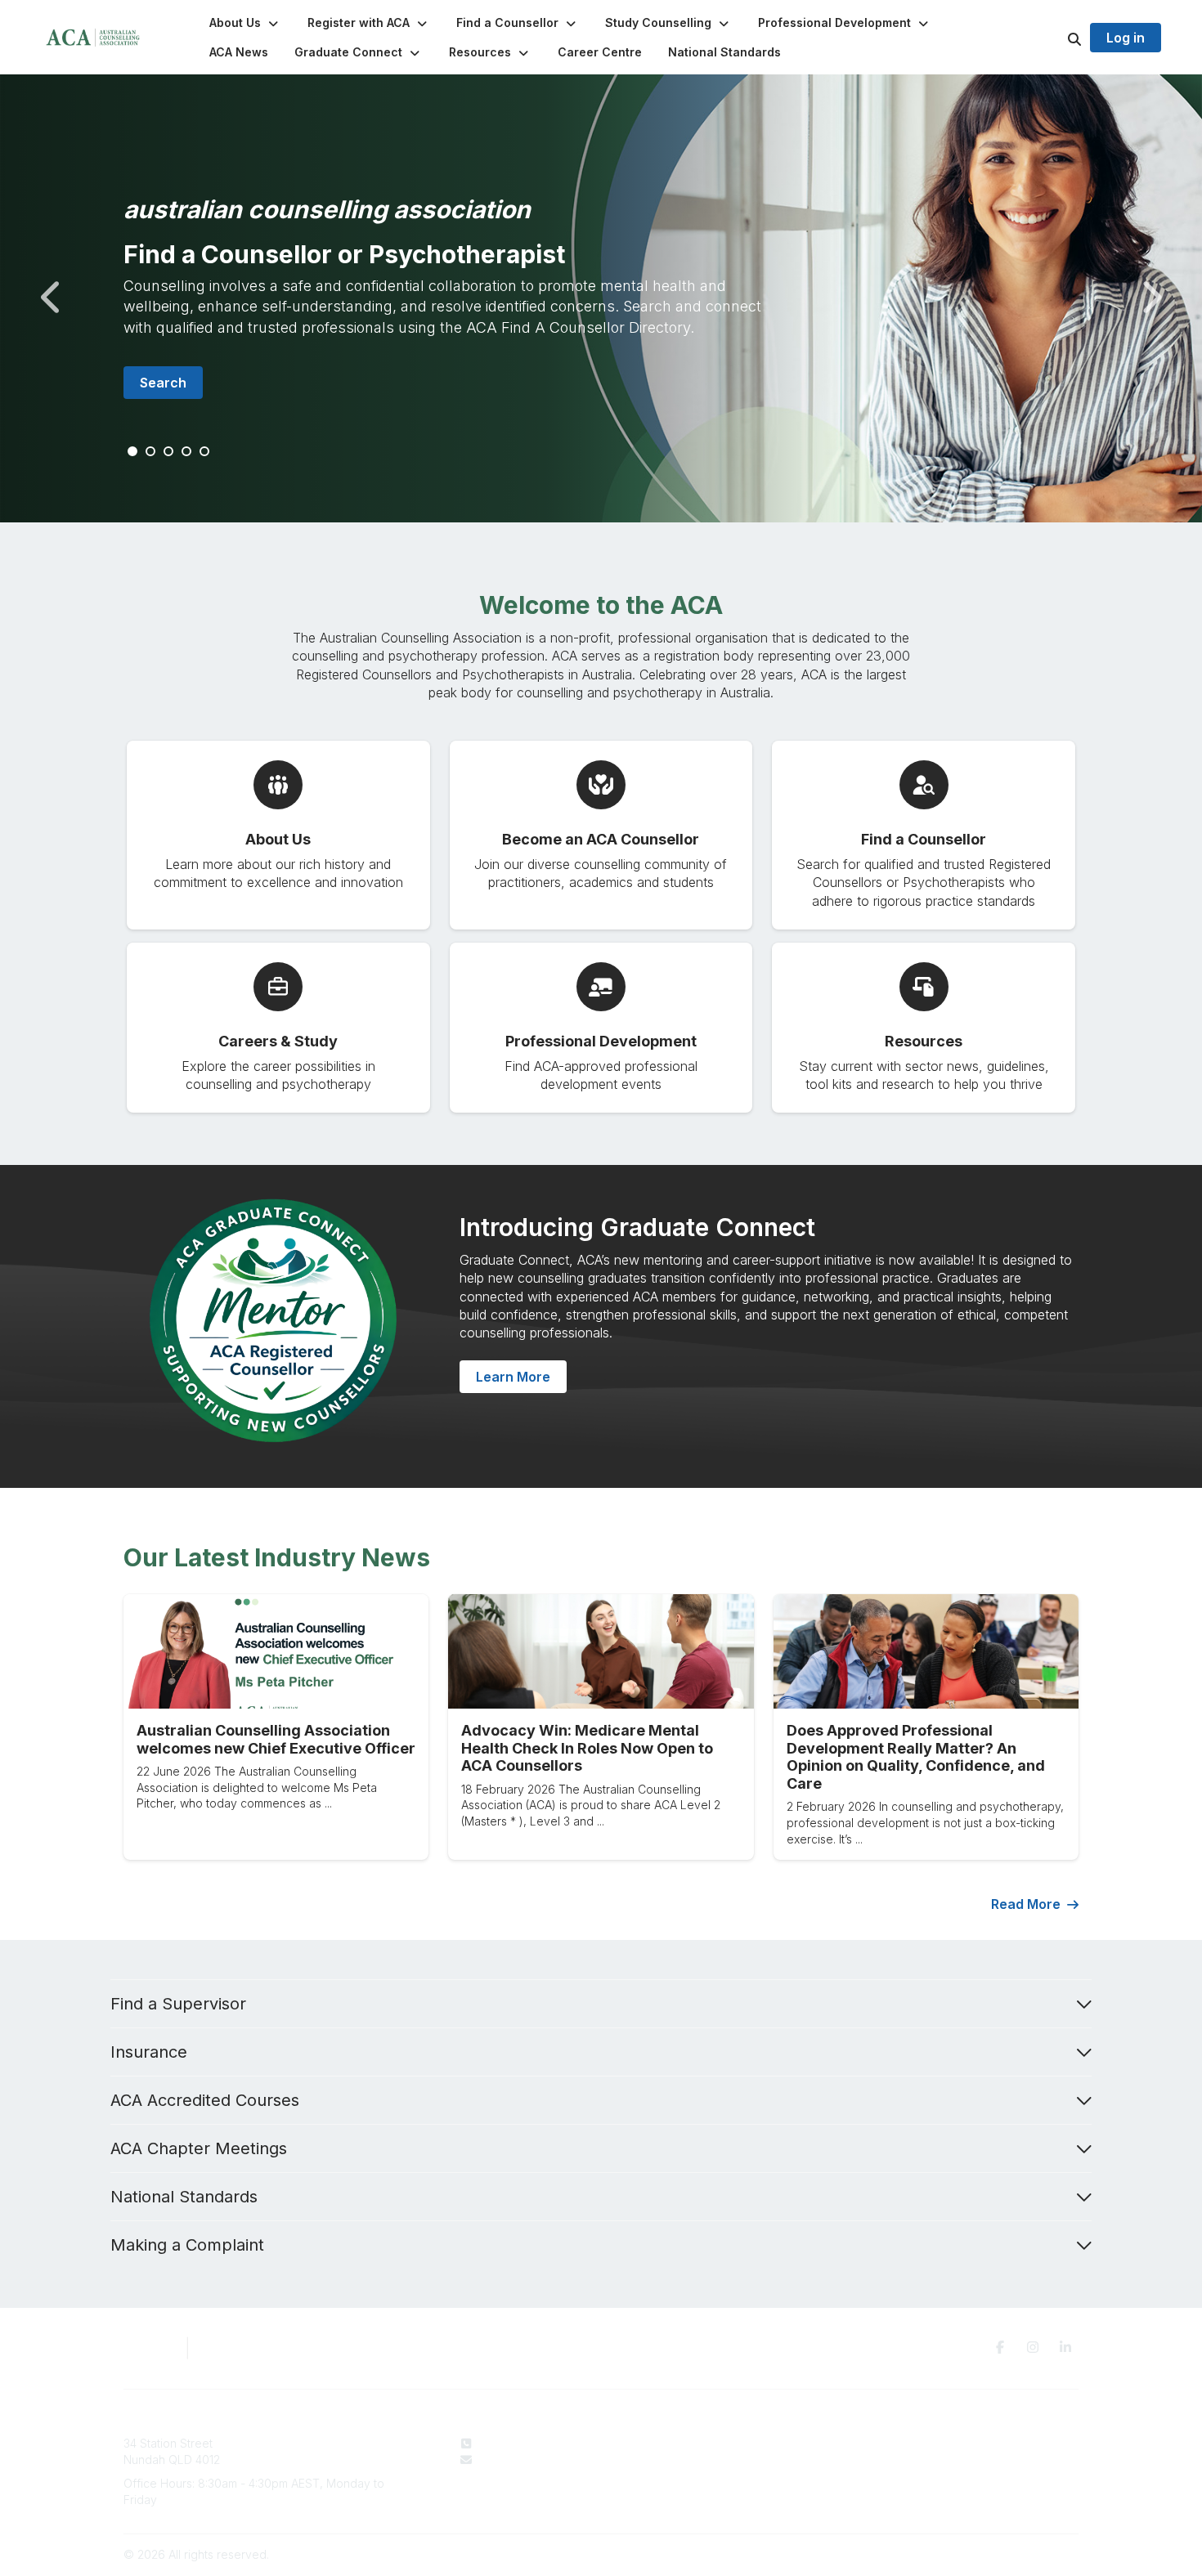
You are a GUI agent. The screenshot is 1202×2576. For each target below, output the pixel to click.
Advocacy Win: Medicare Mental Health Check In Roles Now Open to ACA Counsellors (587, 1748)
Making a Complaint (187, 2245)
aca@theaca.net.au (531, 2460)
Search (163, 383)
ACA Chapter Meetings (199, 2148)
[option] (601, 298)
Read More (1026, 1904)
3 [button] (169, 452)
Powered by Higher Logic (1009, 2554)
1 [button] (133, 452)
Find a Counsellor (720, 2460)
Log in (1126, 38)
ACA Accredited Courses (205, 2100)
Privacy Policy (922, 2443)
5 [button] (205, 452)
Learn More (513, 1377)
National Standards (184, 2197)
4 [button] (187, 452)
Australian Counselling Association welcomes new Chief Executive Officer (276, 1739)
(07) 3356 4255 (520, 2443)
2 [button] (151, 452)
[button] (245, 23)
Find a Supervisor (178, 2004)
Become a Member (724, 2475)
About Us (697, 2443)
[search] (1054, 38)
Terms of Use (920, 2460)
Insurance (149, 2052)
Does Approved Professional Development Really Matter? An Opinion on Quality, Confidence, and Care (916, 1757)
